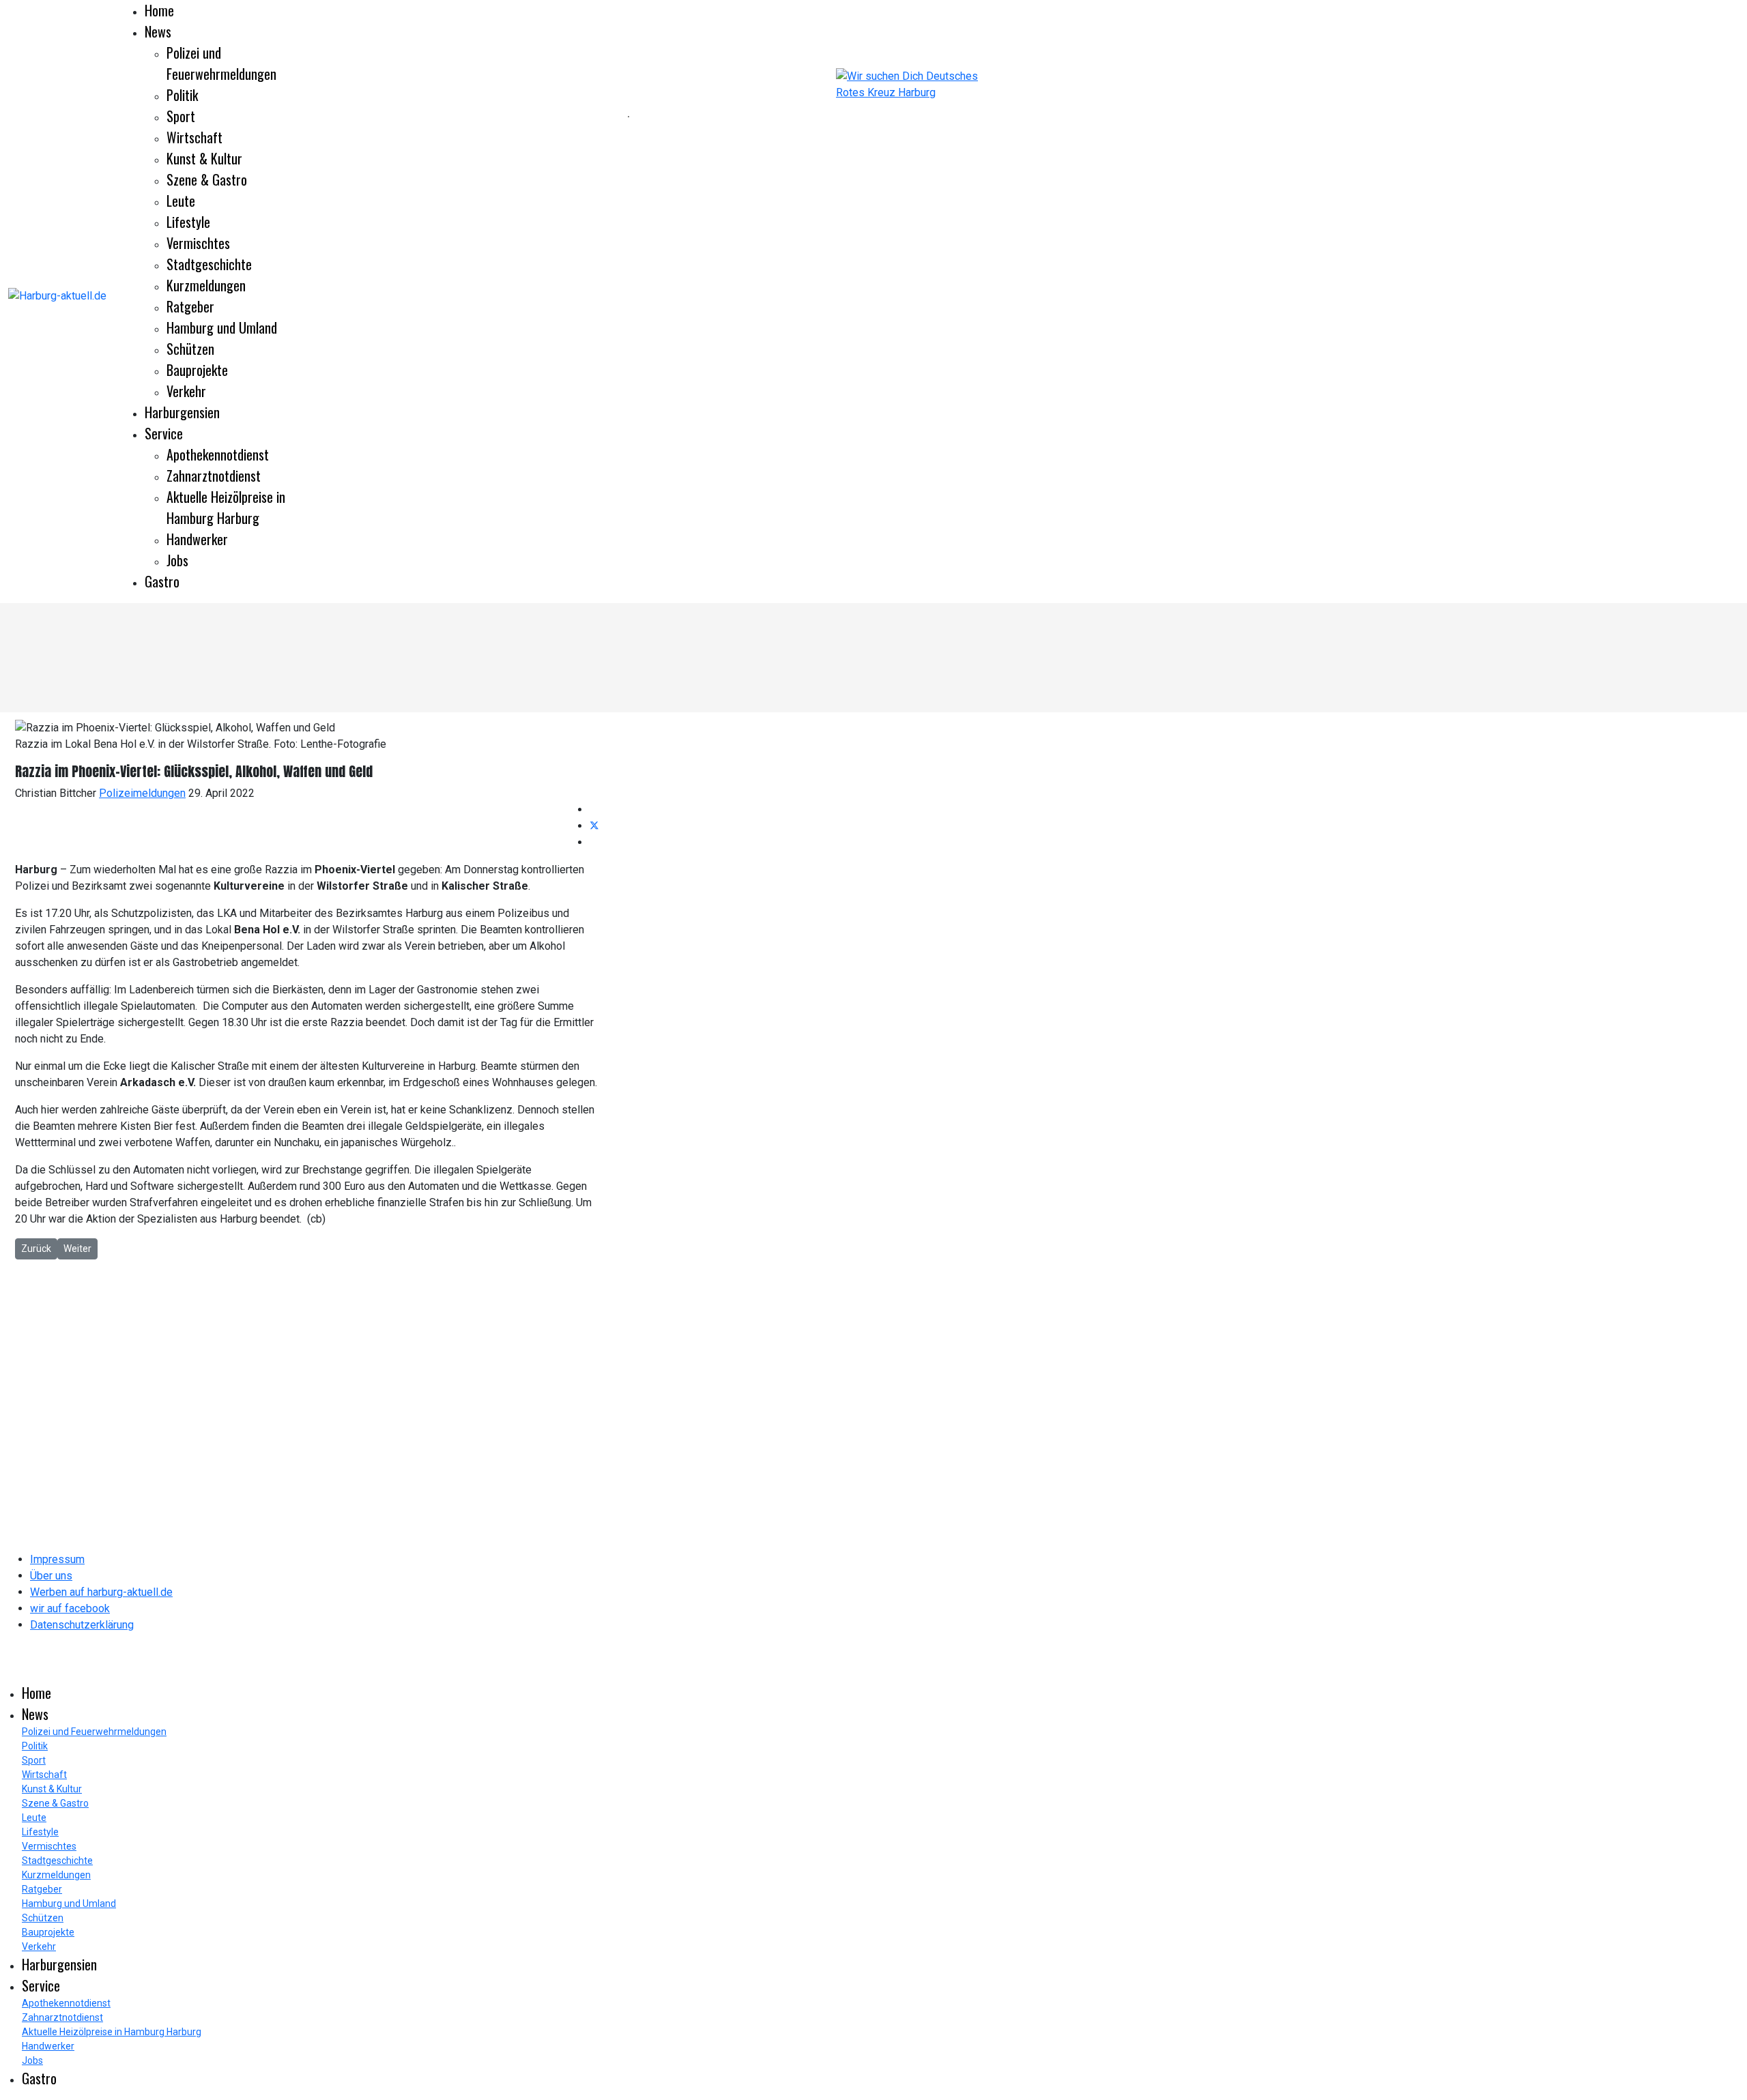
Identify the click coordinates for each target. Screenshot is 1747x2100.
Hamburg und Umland (222, 327)
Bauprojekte (197, 370)
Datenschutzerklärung (82, 1625)
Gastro (162, 581)
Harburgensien (182, 412)
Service (164, 433)
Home (159, 10)
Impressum (57, 1559)
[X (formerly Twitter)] (594, 826)
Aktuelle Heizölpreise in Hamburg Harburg (226, 507)
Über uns (51, 1576)
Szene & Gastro (207, 179)
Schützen (190, 349)
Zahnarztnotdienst (214, 476)
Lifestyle (188, 222)
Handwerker (197, 539)
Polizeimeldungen (142, 793)
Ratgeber (190, 306)
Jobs (177, 560)
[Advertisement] (314, 116)
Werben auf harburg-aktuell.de (101, 1592)
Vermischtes (198, 243)
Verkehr (186, 391)
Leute (181, 201)
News (158, 31)
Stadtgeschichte (209, 264)
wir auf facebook (70, 1608)
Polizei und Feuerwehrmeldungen (221, 63)
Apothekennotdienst (218, 454)
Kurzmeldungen (206, 285)
